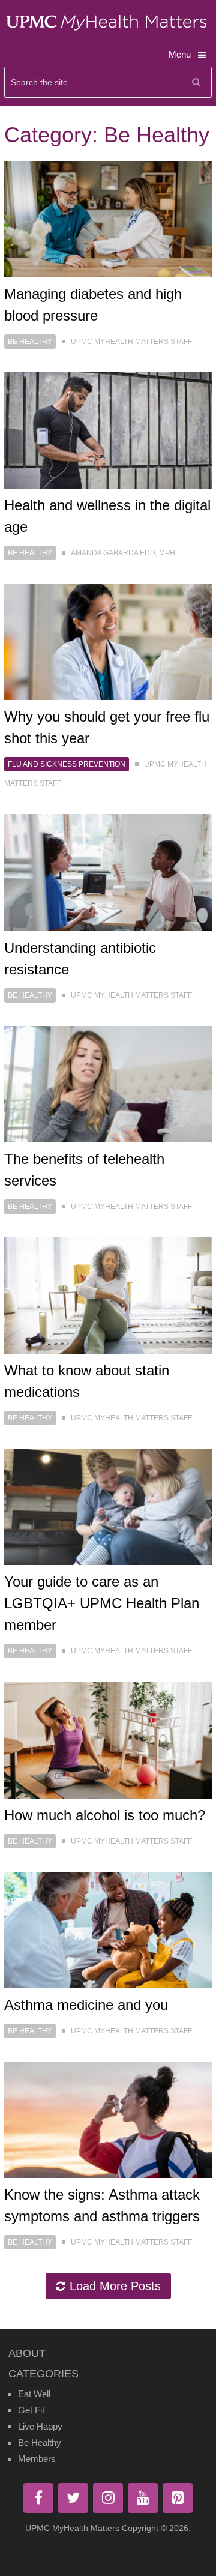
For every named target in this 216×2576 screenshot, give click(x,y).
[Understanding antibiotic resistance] (108, 872)
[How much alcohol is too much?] (108, 1740)
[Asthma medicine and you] (108, 1930)
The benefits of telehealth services (84, 1170)
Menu (180, 54)
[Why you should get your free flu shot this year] (108, 642)
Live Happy (40, 2426)
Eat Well (34, 2394)
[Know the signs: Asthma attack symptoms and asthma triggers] (108, 2120)
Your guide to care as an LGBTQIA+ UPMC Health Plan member (102, 1603)
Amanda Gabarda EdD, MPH (123, 553)
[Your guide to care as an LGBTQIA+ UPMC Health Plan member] (108, 1507)
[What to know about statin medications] (108, 1296)
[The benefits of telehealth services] (108, 1084)
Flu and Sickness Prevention (67, 764)
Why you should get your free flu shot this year (107, 727)
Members (37, 2459)
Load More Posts (115, 2286)
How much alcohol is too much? (105, 1815)
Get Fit (31, 2410)
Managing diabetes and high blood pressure (93, 305)
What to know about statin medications (87, 1381)
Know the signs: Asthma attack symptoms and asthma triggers (102, 2205)
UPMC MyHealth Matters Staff (131, 342)
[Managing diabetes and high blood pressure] (108, 219)
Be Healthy (30, 342)
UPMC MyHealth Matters (72, 2528)
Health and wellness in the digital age (107, 516)
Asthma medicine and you (86, 2005)
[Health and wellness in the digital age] (108, 430)
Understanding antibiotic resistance (80, 958)
